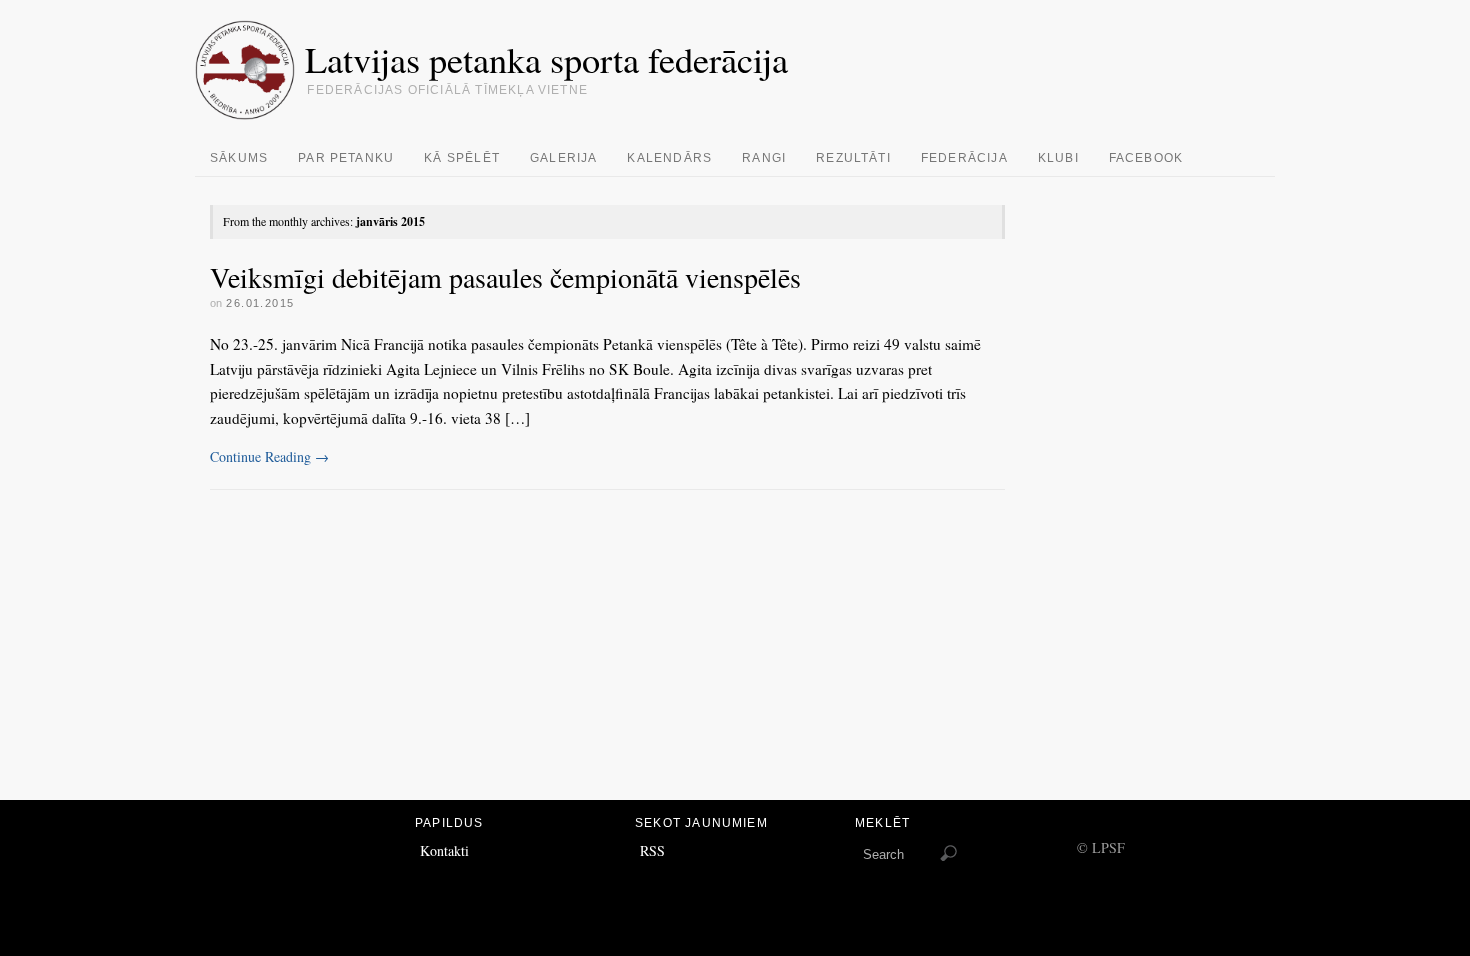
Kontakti (444, 850)
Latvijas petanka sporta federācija (546, 59)
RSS (652, 850)
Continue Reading (269, 456)
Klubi (1058, 158)
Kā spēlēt (462, 158)
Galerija (564, 158)
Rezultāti (853, 158)
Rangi (764, 158)
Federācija (964, 158)
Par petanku (346, 158)
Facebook (1146, 158)
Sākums (239, 158)
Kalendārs (669, 158)
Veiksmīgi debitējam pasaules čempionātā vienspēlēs (505, 277)
